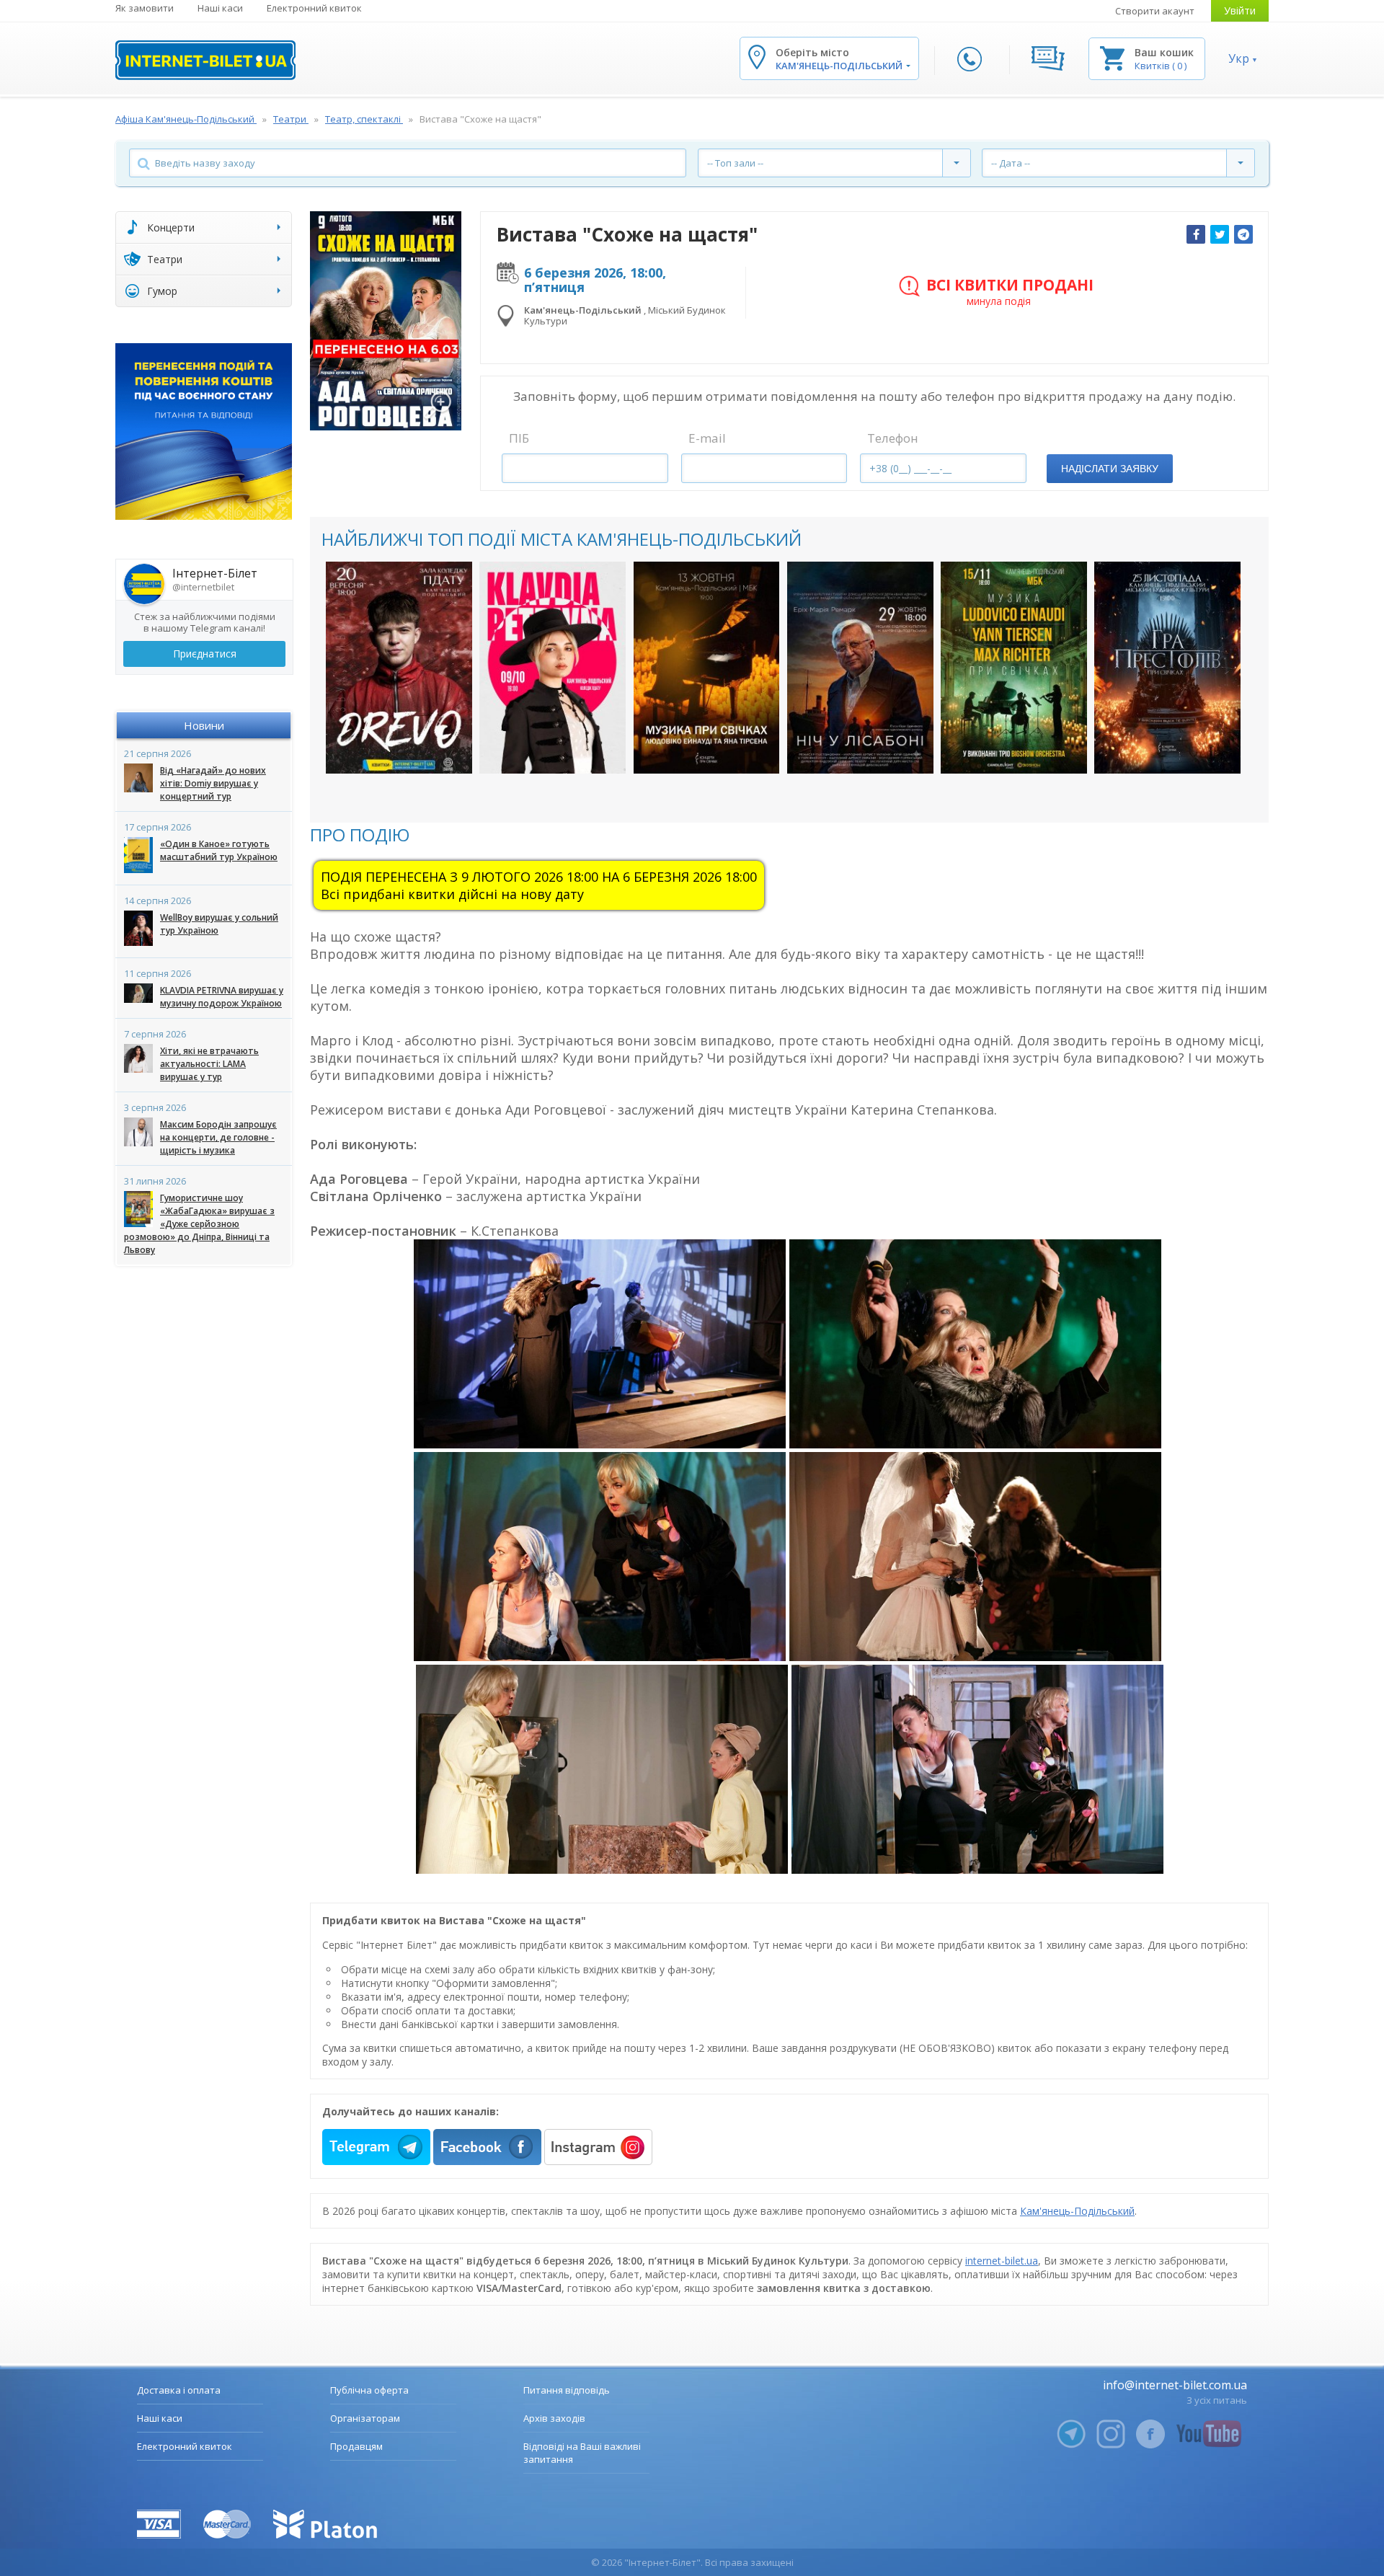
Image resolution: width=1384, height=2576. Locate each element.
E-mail (707, 438)
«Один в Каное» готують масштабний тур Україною (219, 850)
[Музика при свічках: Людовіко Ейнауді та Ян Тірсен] (707, 668)
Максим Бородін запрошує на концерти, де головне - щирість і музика (218, 1137)
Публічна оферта (369, 2390)
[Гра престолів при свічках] (1167, 668)
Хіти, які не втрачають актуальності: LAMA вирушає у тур (209, 1064)
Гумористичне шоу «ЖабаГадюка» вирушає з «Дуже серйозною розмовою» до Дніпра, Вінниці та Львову (199, 1224)
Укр (1239, 58)
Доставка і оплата (179, 2390)
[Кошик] (1112, 57)
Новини (204, 725)
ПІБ (519, 438)
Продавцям (356, 2446)
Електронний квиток (314, 8)
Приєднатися (205, 654)
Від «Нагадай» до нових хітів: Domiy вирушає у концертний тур (213, 783)
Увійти (1240, 10)
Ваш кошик (1164, 52)
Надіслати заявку (1110, 469)
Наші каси (220, 8)
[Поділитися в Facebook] (1196, 234)
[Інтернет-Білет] (205, 60)
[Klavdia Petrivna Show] (553, 668)
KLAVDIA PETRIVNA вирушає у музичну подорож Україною (222, 997)
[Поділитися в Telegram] (1243, 234)
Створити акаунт (1155, 11)
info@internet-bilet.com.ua (1175, 2385)
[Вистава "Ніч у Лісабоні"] (860, 668)
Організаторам (365, 2418)
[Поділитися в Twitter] (1220, 234)
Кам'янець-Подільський (1077, 2211)
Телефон (893, 438)
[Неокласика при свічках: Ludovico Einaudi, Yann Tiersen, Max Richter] (1014, 668)
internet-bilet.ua (1002, 2261)
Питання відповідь (567, 2390)
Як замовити (145, 8)
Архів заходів (554, 2418)
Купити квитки (390, 748)
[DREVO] (399, 668)
